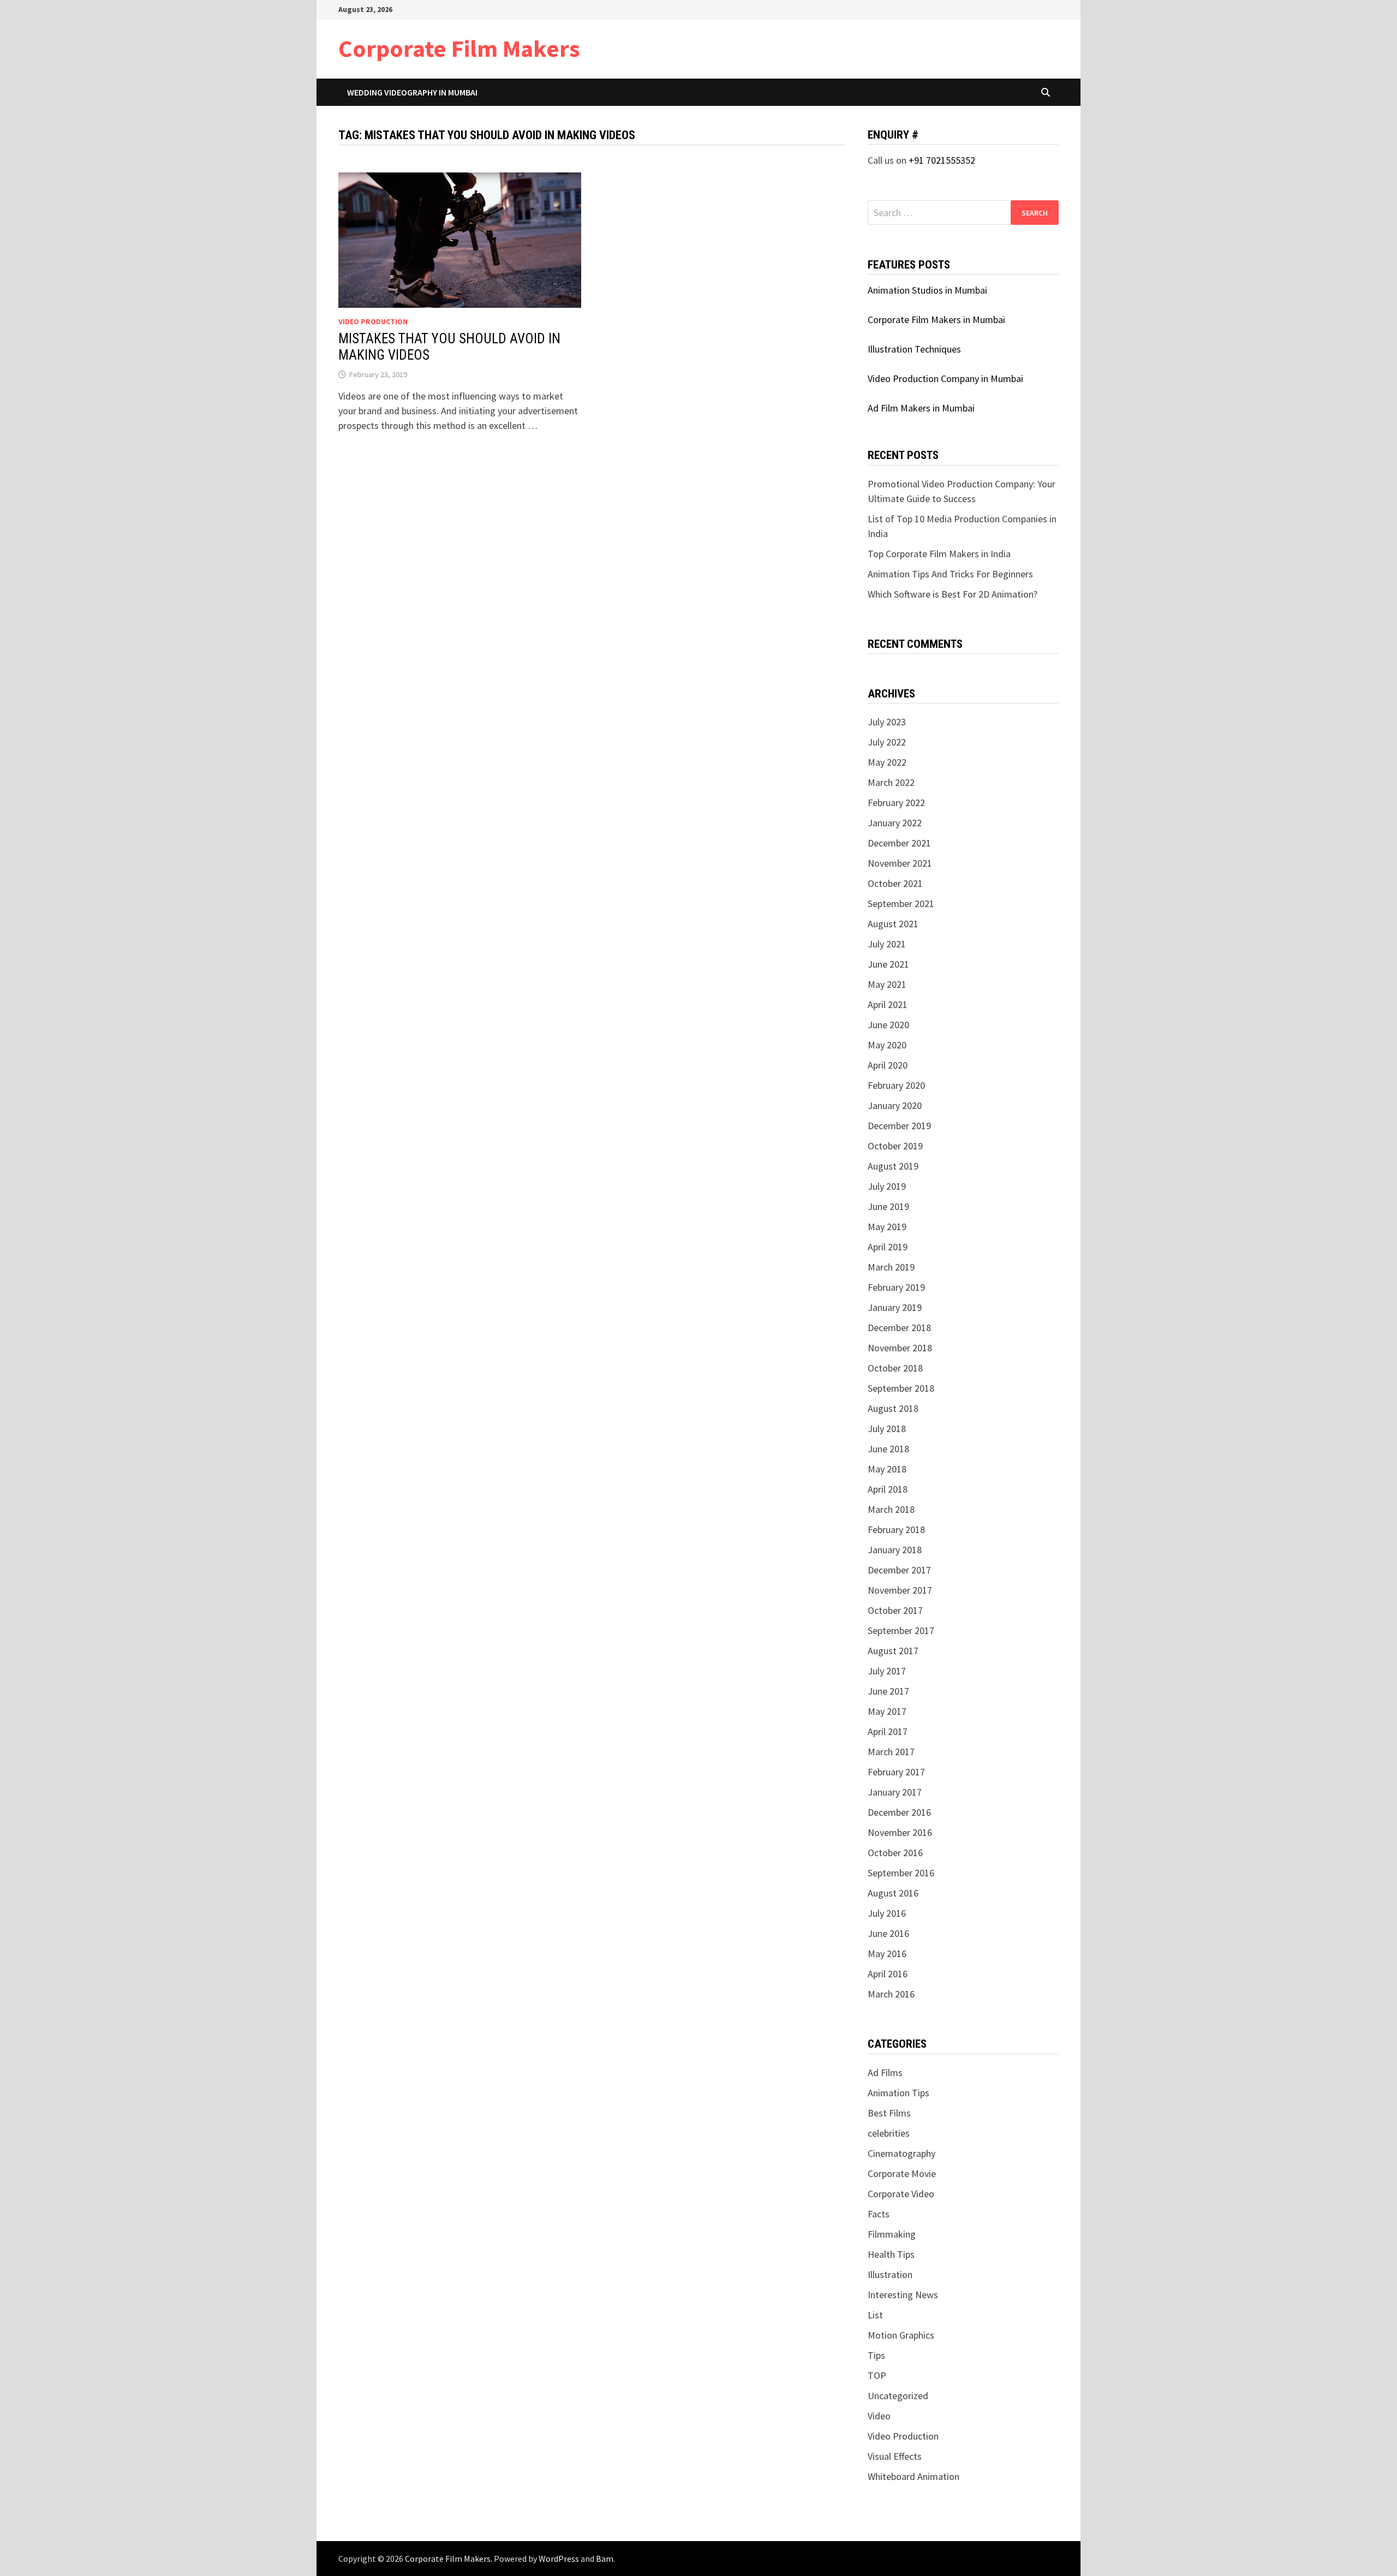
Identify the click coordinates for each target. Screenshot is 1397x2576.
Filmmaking (892, 2234)
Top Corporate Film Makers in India (939, 554)
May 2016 (887, 1954)
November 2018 (900, 1348)
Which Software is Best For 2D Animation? (953, 594)
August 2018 (893, 1408)
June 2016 (888, 1933)
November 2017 (900, 1590)
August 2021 (893, 924)
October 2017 (895, 1610)
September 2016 (901, 1873)
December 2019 (899, 1126)
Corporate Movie (902, 2173)
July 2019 (887, 1186)
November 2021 (900, 863)
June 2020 (888, 1025)
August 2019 (893, 1166)
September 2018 (901, 1388)
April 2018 (888, 1489)
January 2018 (895, 1550)
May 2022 (887, 762)
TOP (877, 2375)
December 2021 (899, 843)
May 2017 (887, 1711)
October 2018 (895, 1368)
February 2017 (896, 1772)
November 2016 (900, 1832)
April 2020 (888, 1065)
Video (879, 2416)
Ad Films (885, 2073)
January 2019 (895, 1307)
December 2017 (899, 1570)
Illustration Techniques (914, 349)
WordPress (559, 2559)
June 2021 (888, 964)
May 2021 (887, 984)
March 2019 (891, 1267)
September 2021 (901, 904)
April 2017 (888, 1731)
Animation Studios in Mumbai (927, 290)
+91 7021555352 (942, 160)
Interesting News (903, 2295)
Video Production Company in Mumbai (945, 378)
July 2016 (887, 1913)
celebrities (889, 2133)
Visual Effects (895, 2456)
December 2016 (899, 1812)
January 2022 (895, 823)
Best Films (889, 2113)
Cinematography (902, 2153)
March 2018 (891, 1509)
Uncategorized (898, 2396)
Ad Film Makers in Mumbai (921, 408)
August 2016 (893, 1893)
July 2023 (887, 722)
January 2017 (895, 1792)
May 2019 (887, 1227)
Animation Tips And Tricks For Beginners (950, 574)
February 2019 (896, 1287)
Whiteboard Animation (914, 2476)
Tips (876, 2355)
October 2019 (895, 1146)
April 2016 (888, 1974)
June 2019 (888, 1206)
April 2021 (888, 1004)
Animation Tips (899, 2093)
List (875, 2315)
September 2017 (901, 1630)
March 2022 (891, 782)
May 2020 (887, 1045)
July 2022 (887, 742)
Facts (879, 2214)
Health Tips (891, 2254)
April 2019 (888, 1247)
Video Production (373, 321)
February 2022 (896, 803)
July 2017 (887, 1671)
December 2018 (899, 1328)
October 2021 (895, 883)
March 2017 (891, 1752)
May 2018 (887, 1469)
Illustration (890, 2274)
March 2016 (891, 1994)
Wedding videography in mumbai (412, 92)
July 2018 (887, 1429)
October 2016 (895, 1853)
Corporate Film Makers (459, 48)
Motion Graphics (901, 2335)
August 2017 (893, 1651)
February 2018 (896, 1529)
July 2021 (887, 944)
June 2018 (888, 1449)
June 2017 (888, 1691)
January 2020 (895, 1105)
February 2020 (896, 1085)
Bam (605, 2559)
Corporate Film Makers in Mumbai (936, 320)
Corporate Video (901, 2194)
